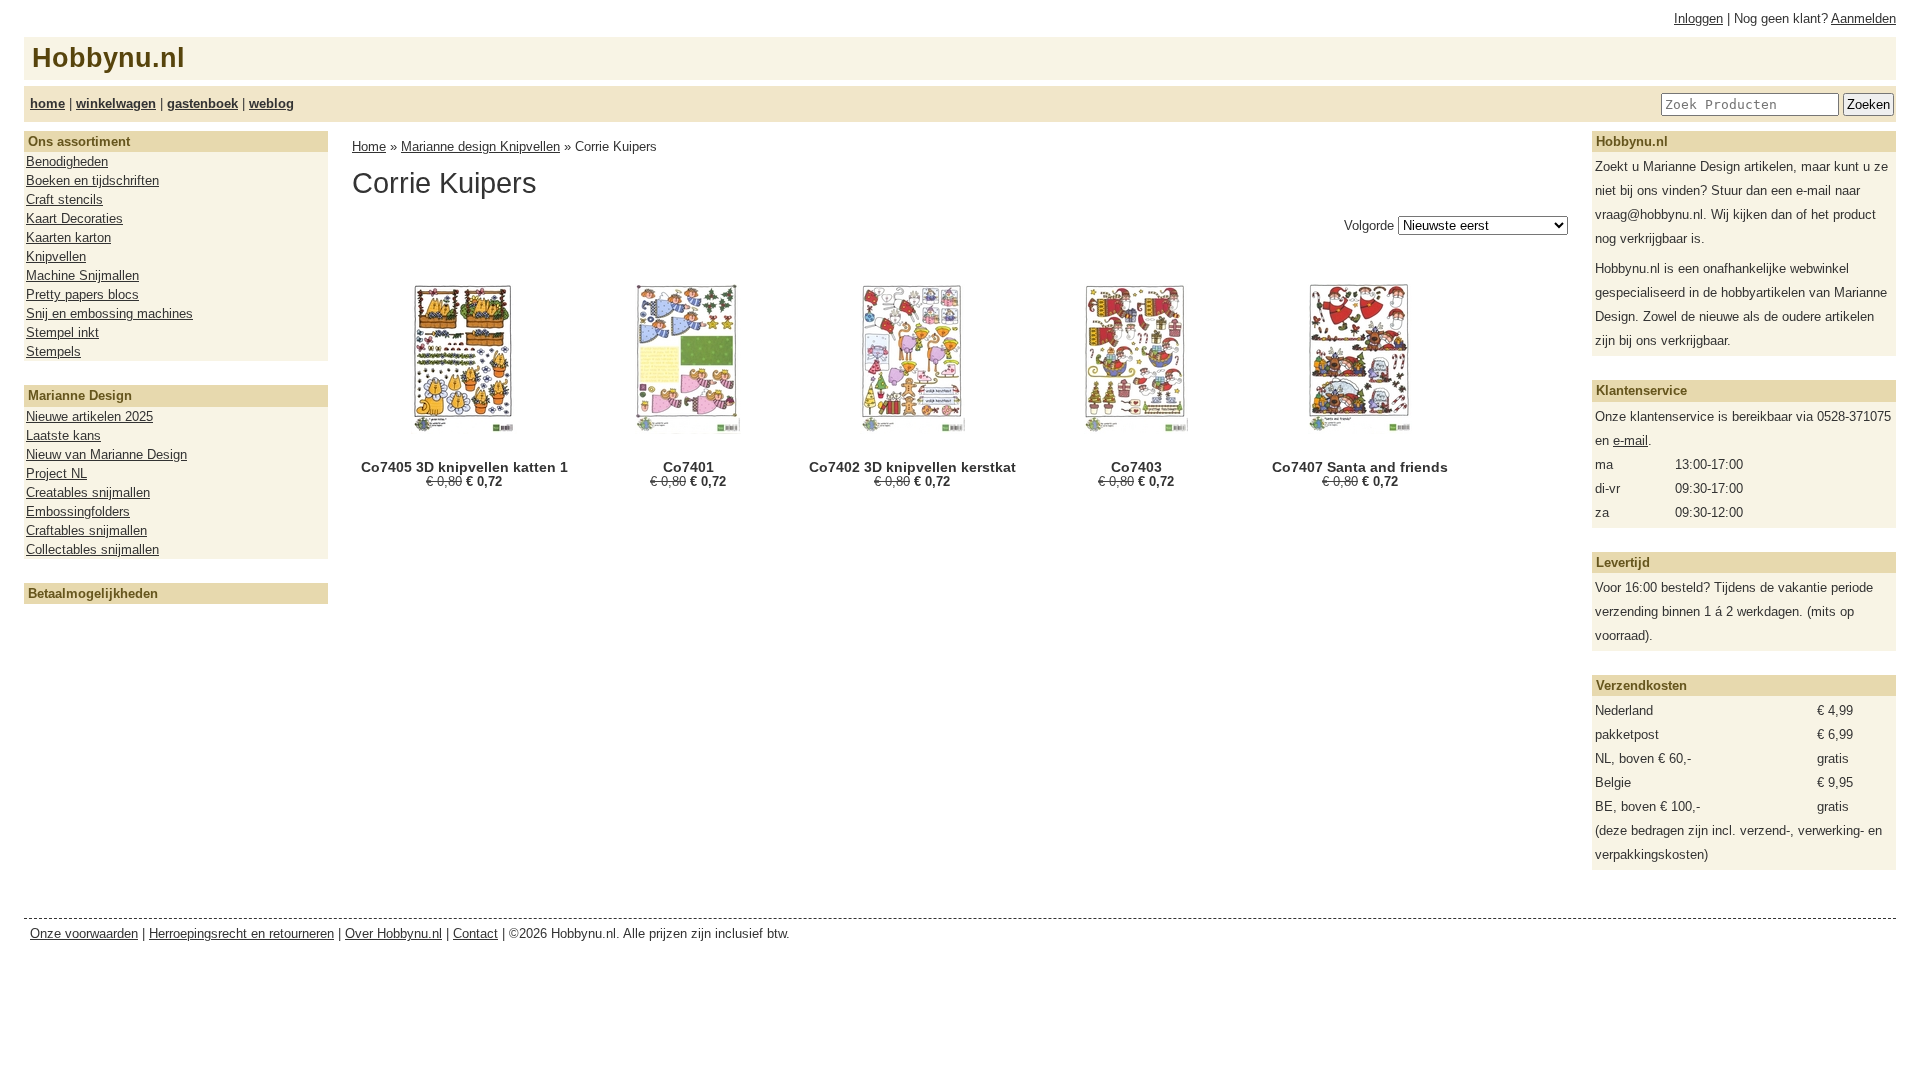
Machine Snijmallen (82, 275)
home (47, 103)
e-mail (1630, 440)
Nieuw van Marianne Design (106, 454)
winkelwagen (116, 103)
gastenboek (202, 103)
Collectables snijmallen (92, 549)
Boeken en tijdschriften (92, 180)
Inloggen (1698, 18)
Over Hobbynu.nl (393, 933)
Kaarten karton (68, 237)
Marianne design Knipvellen (480, 146)
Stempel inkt (62, 332)
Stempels (53, 351)
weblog (271, 103)
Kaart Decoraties (74, 218)
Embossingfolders (78, 511)
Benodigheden (67, 161)
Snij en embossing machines (109, 313)
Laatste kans (63, 435)
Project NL (56, 473)
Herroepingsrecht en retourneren (241, 933)
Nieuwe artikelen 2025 (89, 416)
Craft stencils (64, 199)
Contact (475, 933)
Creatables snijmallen (88, 492)
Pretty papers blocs (82, 294)
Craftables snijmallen (86, 530)
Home (369, 146)
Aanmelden (1863, 18)
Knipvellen (56, 256)
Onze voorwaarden (84, 933)
